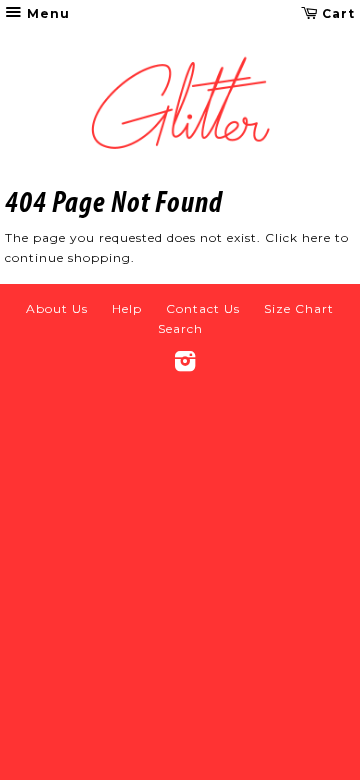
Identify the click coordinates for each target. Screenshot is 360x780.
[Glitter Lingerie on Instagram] (185, 365)
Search (180, 328)
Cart (336, 13)
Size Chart (299, 308)
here (316, 237)
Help (127, 308)
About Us (57, 308)
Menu (46, 13)
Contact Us (203, 308)
